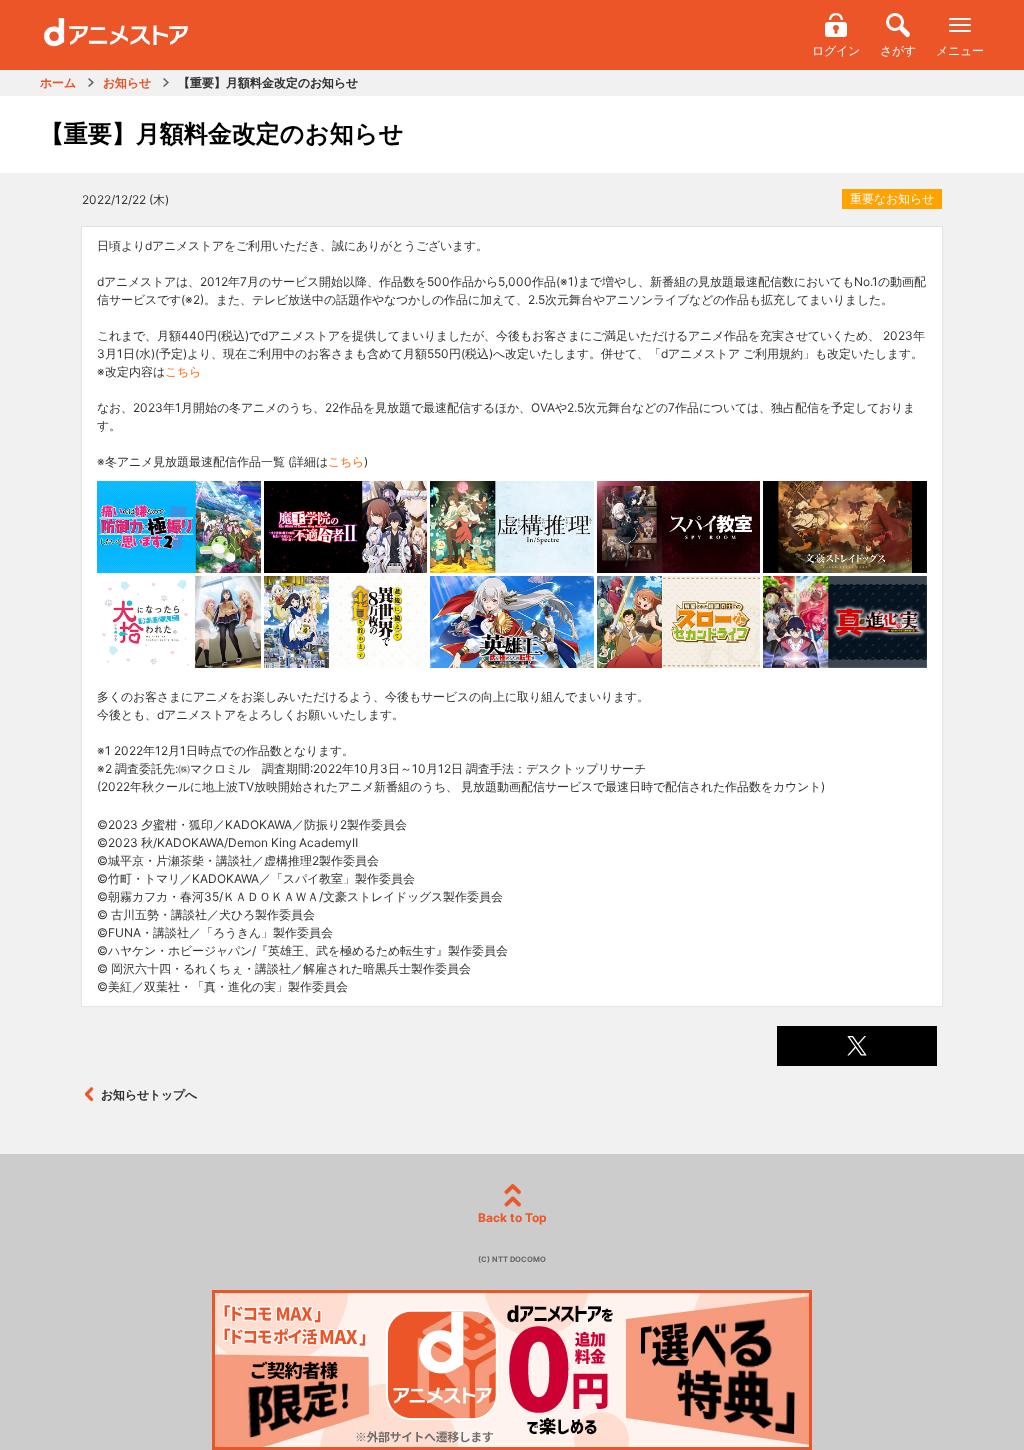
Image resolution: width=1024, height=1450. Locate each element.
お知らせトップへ (149, 1094)
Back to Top (512, 1217)
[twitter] (857, 1046)
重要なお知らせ (892, 198)
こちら (183, 371)
